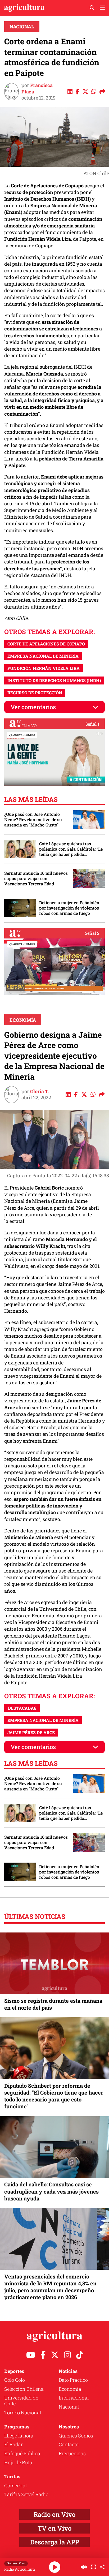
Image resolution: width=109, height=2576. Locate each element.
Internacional (74, 2398)
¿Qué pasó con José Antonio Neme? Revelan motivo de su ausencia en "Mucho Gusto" (33, 820)
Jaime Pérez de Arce (31, 1732)
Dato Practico (73, 2380)
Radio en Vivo (54, 2514)
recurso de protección (35, 693)
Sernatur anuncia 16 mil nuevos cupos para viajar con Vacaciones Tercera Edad (36, 878)
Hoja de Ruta (18, 2462)
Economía (23, 1020)
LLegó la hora (19, 2436)
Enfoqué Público (22, 2453)
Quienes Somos (76, 2436)
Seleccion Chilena (24, 2389)
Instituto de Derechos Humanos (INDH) (54, 680)
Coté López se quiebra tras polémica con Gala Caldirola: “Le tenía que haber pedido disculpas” (71, 849)
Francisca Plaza (37, 88)
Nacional (22, 27)
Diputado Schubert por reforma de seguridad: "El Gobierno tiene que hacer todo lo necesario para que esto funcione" (54, 2096)
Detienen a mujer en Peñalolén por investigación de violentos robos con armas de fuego (69, 908)
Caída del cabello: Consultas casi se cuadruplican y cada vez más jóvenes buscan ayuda (51, 2191)
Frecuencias (72, 2453)
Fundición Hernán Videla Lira (44, 668)
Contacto (69, 2444)
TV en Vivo (54, 2528)
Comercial (15, 2485)
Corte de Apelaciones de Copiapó (46, 644)
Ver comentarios (33, 707)
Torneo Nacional (23, 2413)
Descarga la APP (55, 2542)
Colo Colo (15, 2380)
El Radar (13, 2444)
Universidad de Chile (21, 2401)
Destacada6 (22, 1708)
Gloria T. (40, 1091)
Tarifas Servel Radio (26, 2494)
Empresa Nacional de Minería (43, 656)
